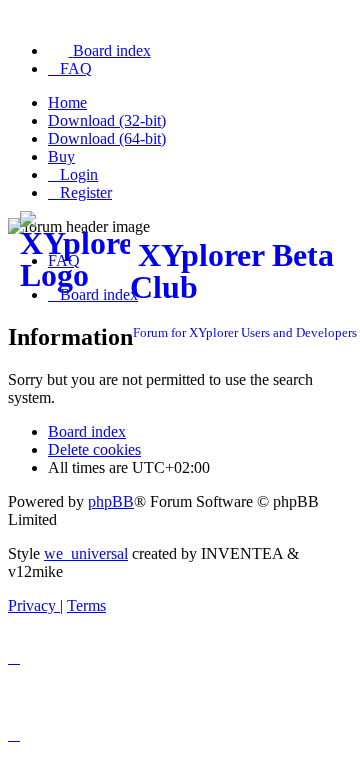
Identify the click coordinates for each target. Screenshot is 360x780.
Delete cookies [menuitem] (94, 449)
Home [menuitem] (67, 102)
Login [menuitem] (79, 174)
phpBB (111, 501)
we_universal (86, 553)
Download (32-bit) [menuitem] (107, 120)
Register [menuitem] (86, 192)
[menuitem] (99, 50)
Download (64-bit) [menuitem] (107, 138)
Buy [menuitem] (61, 156)
